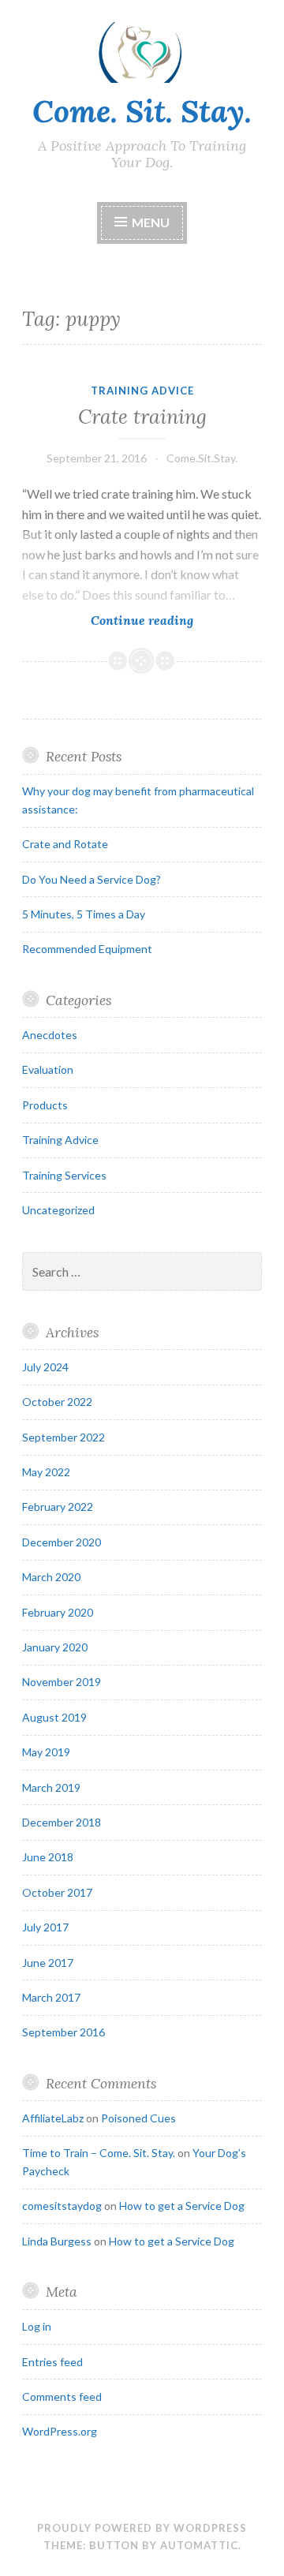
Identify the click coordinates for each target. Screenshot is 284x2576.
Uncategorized (58, 1210)
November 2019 (62, 1682)
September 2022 (64, 1437)
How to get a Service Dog (182, 2206)
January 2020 (55, 1647)
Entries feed (52, 2362)
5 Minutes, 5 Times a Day (84, 914)
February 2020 (58, 1612)
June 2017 (48, 1963)
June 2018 (48, 1857)
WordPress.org (60, 2431)
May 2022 (46, 1472)
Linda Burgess (57, 2241)
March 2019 (51, 1787)
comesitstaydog (62, 2206)
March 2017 (51, 1997)
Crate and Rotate (65, 844)
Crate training (142, 417)
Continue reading (166, 621)
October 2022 (57, 1402)
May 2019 (46, 1752)
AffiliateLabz (53, 2118)
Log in (37, 2326)
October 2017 (57, 1892)
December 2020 (62, 1542)
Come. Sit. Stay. (142, 111)
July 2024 (45, 1367)
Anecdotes (50, 1035)
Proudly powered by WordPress (142, 2528)
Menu (151, 222)
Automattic (199, 2545)
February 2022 (58, 1507)
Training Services (64, 1175)
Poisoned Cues (138, 2118)
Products (45, 1105)
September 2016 (64, 2032)
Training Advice (142, 391)
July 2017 (45, 1927)
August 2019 (54, 1717)
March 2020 (51, 1577)
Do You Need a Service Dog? (92, 879)
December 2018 (62, 1822)
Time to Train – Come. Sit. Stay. (99, 2153)
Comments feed (62, 2397)
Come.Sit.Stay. (202, 458)
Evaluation (48, 1069)
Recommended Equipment (87, 949)
